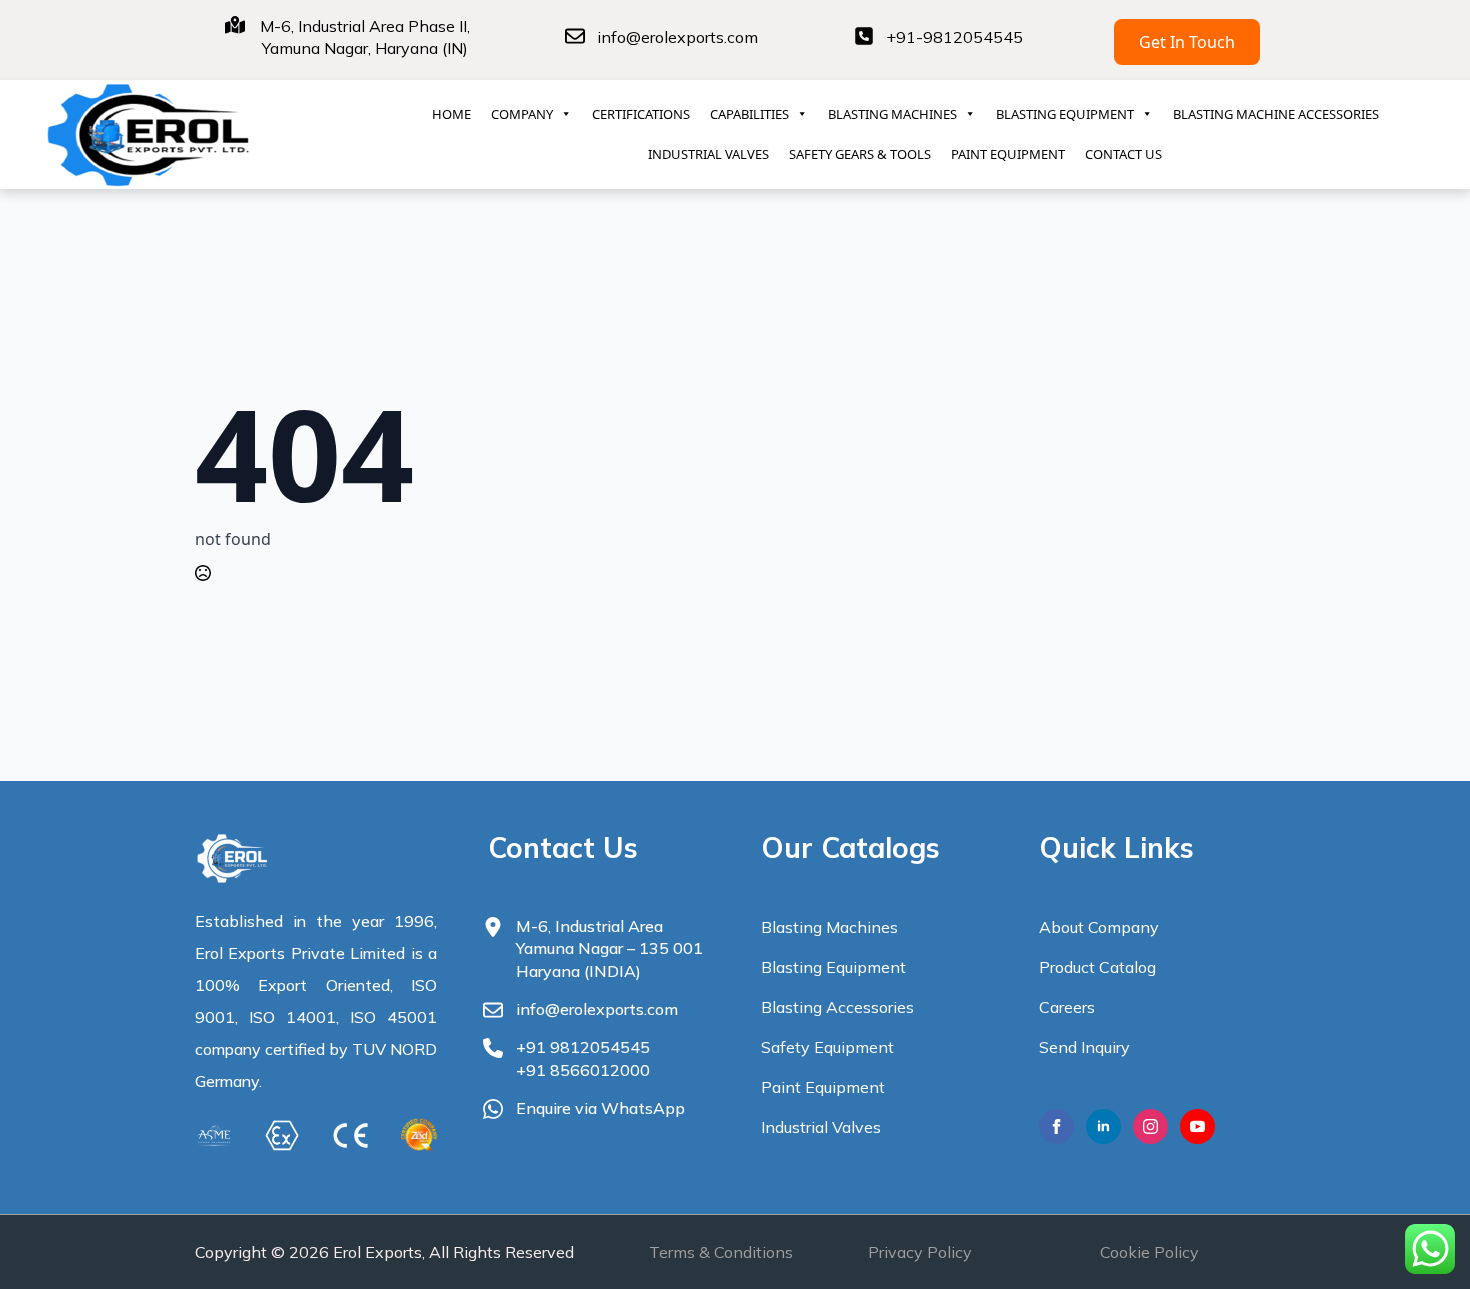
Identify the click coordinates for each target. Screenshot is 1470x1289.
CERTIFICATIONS (641, 114)
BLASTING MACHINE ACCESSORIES (1276, 114)
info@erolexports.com (677, 37)
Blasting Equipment (833, 967)
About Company (1099, 927)
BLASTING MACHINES (892, 114)
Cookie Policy (1149, 1252)
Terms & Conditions (721, 1252)
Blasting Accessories (837, 1007)
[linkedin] (1103, 1126)
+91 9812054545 (583, 1047)
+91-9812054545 (954, 37)
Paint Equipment (823, 1087)
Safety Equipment (827, 1047)
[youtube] (1197, 1126)
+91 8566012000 (583, 1070)
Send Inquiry (1084, 1047)
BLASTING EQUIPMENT (1065, 114)
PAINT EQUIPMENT (1008, 154)
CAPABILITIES (749, 114)
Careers (1067, 1007)
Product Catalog (1097, 967)
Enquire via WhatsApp (600, 1108)
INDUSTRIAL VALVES (708, 154)
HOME (451, 114)
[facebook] (1056, 1126)
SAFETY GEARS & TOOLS (860, 154)
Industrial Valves (821, 1127)
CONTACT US (1123, 154)
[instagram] (1150, 1126)
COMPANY (522, 114)
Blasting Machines (829, 927)
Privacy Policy (920, 1252)
